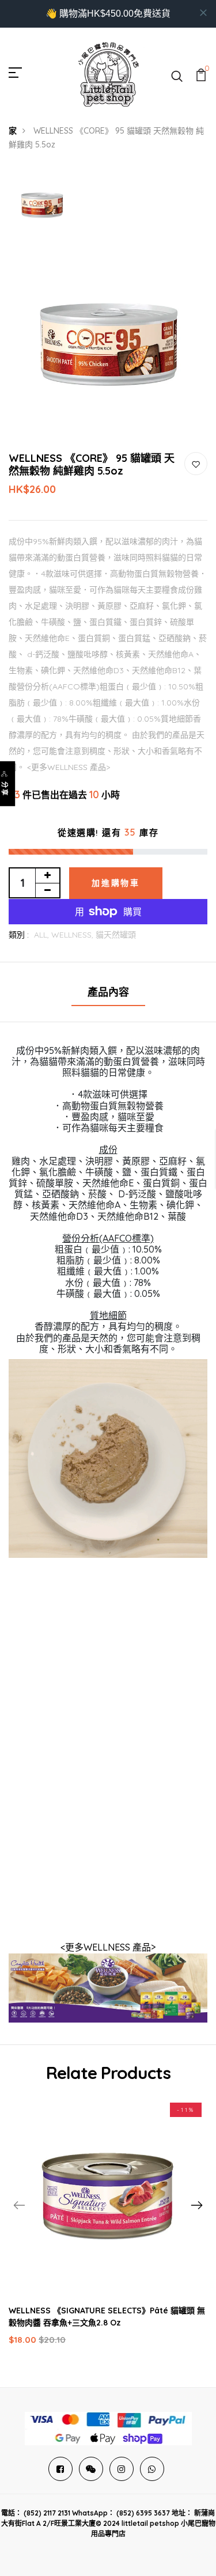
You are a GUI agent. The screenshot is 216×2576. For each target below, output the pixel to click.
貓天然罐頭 (116, 935)
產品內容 (108, 992)
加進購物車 (116, 883)
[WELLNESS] (108, 1987)
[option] (42, 205)
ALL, (43, 935)
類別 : (19, 935)
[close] (203, 13)
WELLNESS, (73, 935)
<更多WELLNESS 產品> (108, 1947)
